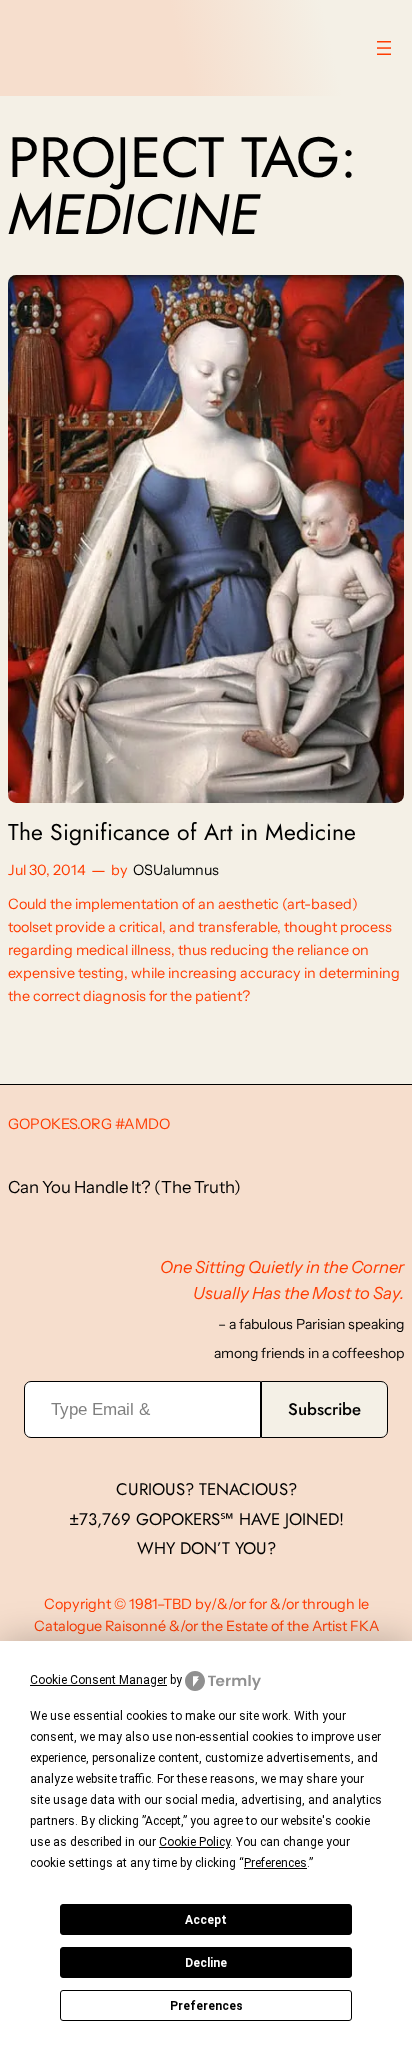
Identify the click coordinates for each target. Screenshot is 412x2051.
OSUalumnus (176, 870)
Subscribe (324, 1409)
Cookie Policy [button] (194, 1842)
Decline (206, 1963)
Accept (206, 1920)
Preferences (206, 2006)
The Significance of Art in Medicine (182, 833)
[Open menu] (384, 48)
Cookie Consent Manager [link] (98, 1680)
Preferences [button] (275, 1863)
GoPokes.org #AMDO (89, 1124)
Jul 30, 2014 (47, 870)
